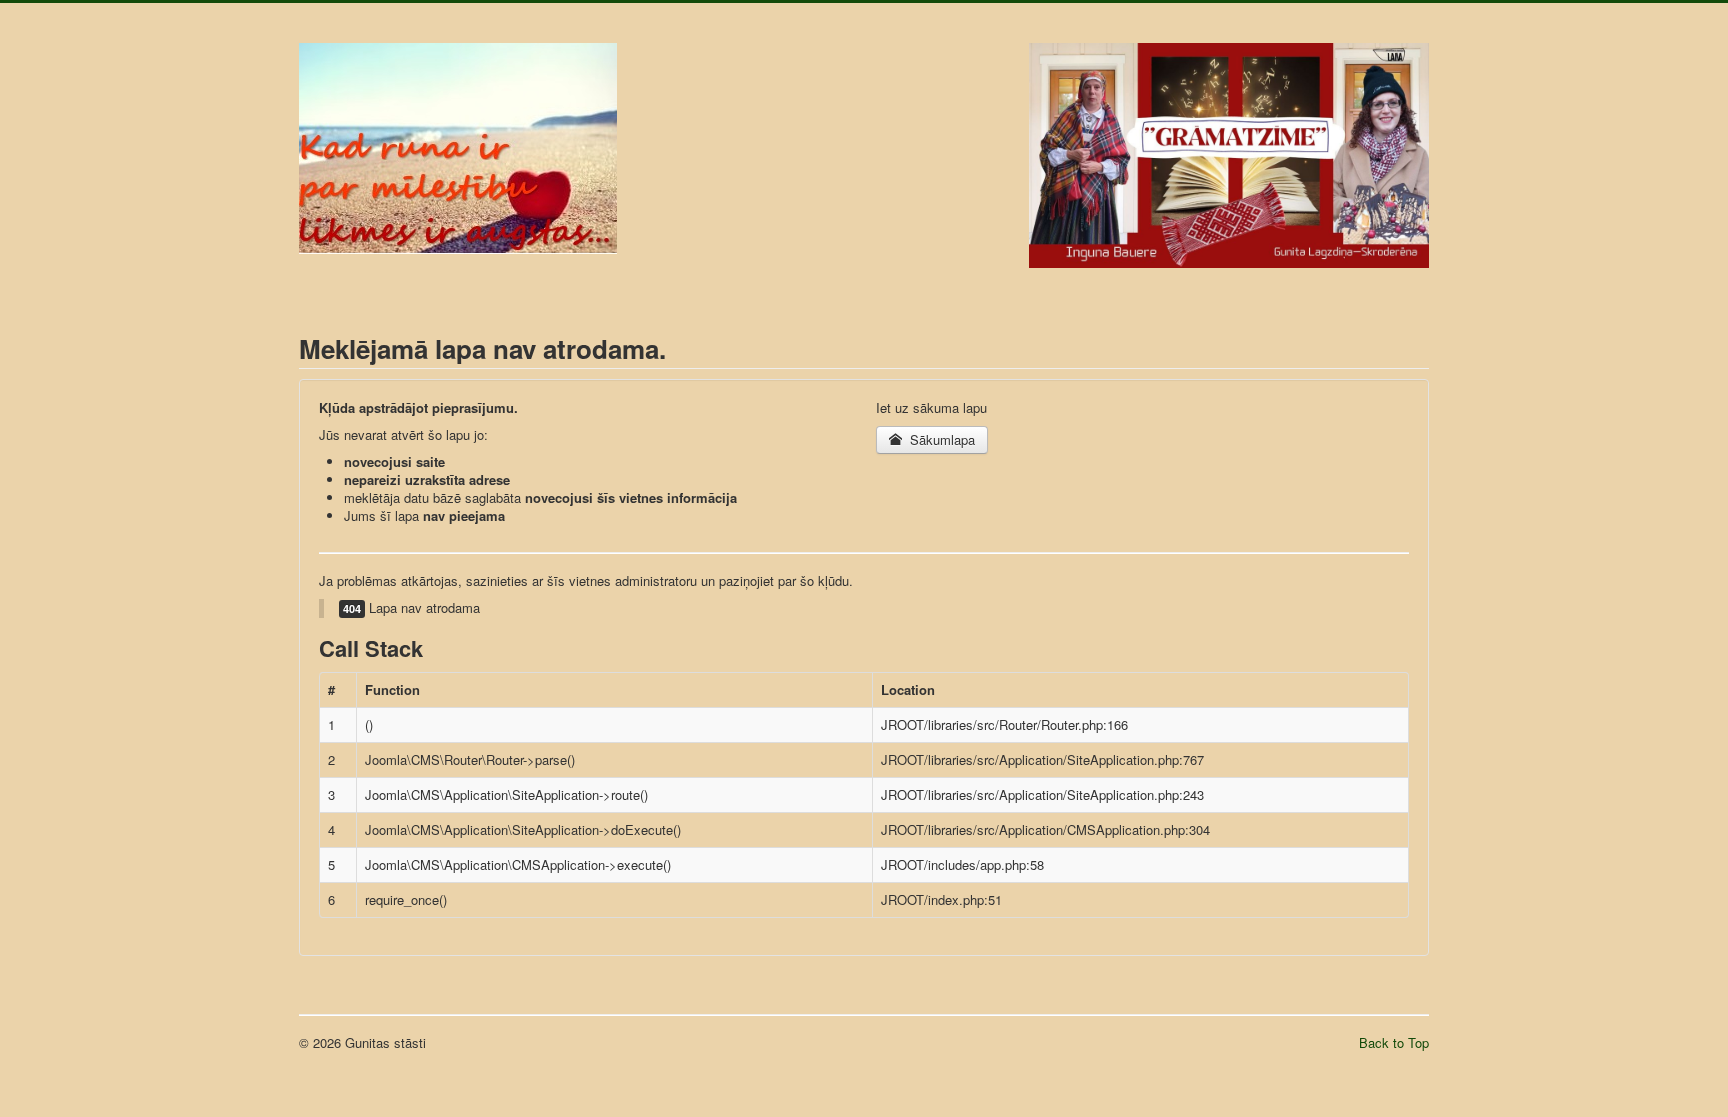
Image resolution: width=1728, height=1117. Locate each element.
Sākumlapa (940, 439)
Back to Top (1394, 1042)
